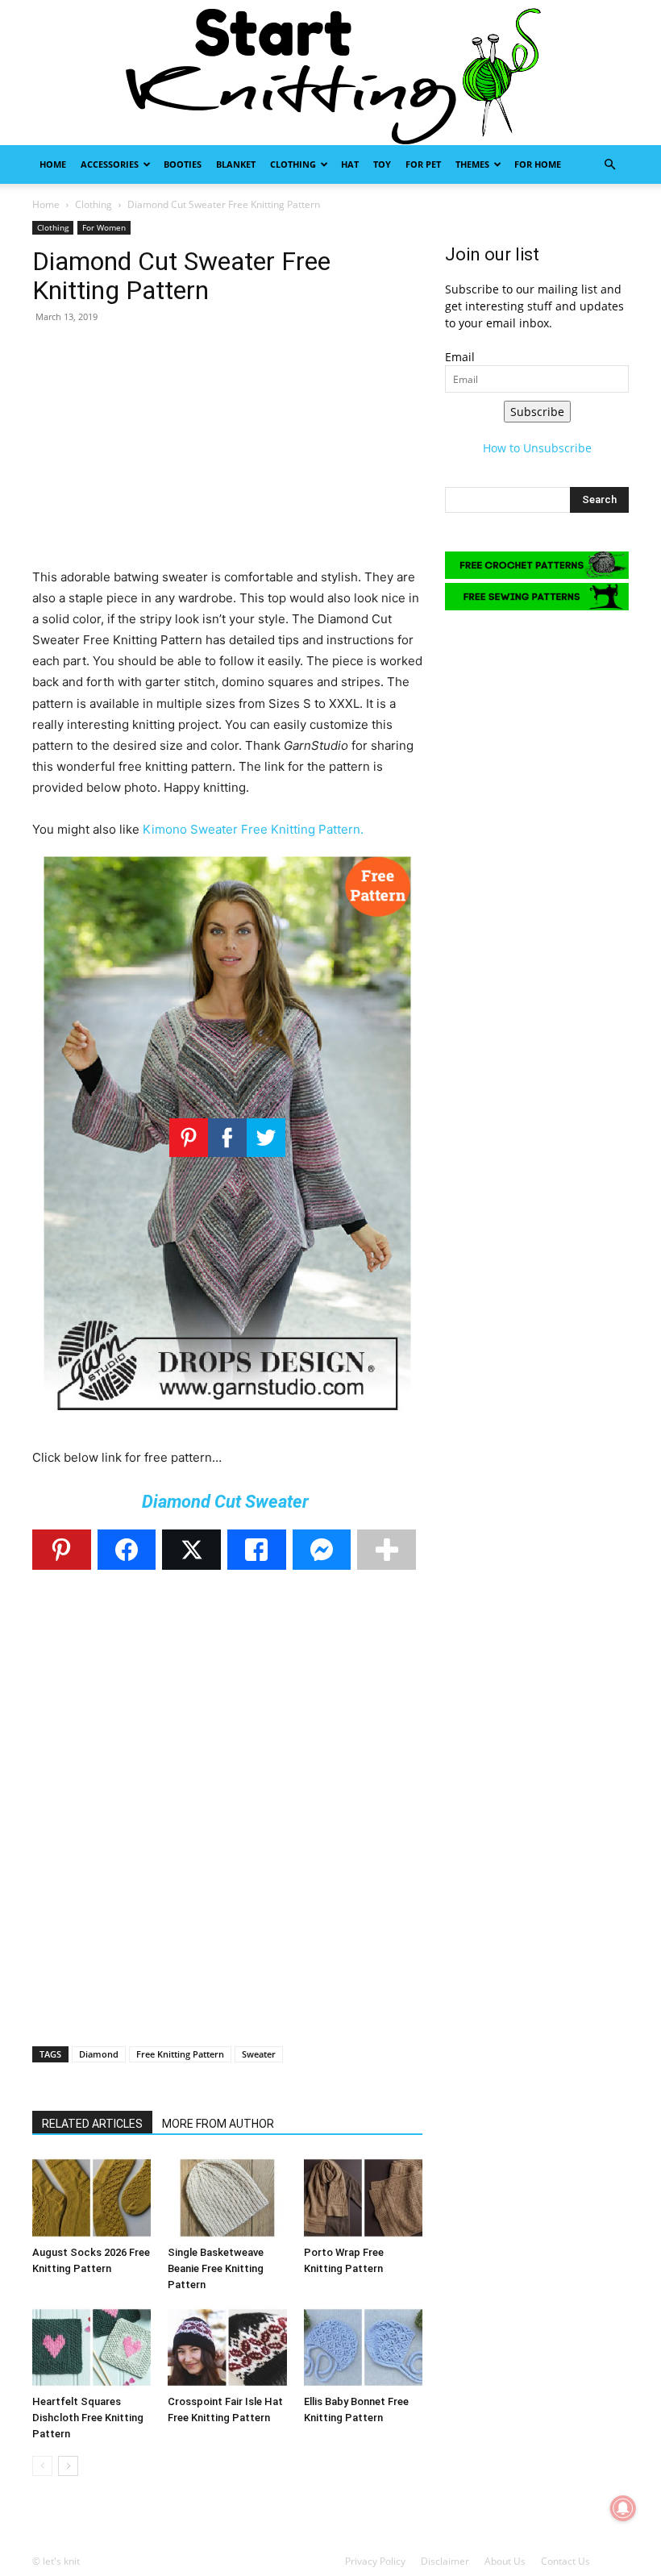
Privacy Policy (375, 2561)
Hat (350, 164)
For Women (104, 227)
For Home (538, 164)
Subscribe (537, 412)
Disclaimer (445, 2561)
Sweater (259, 2054)
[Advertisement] (227, 454)
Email (460, 357)
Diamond (99, 2054)
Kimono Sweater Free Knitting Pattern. (253, 829)
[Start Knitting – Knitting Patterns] (330, 73)
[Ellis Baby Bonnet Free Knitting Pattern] (363, 2347)
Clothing (293, 164)
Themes (472, 164)
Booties (183, 164)
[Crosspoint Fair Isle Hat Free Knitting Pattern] (227, 2347)
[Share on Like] (257, 1550)
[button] (609, 165)
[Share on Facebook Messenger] (322, 1550)
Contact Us (565, 2561)
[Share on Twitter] (191, 1550)
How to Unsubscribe (537, 448)
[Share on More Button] (387, 1550)
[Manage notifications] (623, 2508)
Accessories (110, 164)
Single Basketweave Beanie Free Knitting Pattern (216, 2268)
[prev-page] (42, 2466)
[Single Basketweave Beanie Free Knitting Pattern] (227, 2197)
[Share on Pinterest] (62, 1550)
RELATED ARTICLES (92, 2124)
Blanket (236, 164)
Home (53, 164)
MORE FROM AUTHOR (218, 2124)
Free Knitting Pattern (180, 2054)
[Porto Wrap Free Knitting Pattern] (363, 2197)
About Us (505, 2561)
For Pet (423, 164)
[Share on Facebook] (127, 1550)
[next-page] (68, 2466)
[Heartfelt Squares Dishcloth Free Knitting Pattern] (91, 2347)
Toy (382, 164)
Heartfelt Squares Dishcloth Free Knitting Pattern (88, 2418)
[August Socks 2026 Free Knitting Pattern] (91, 2197)
